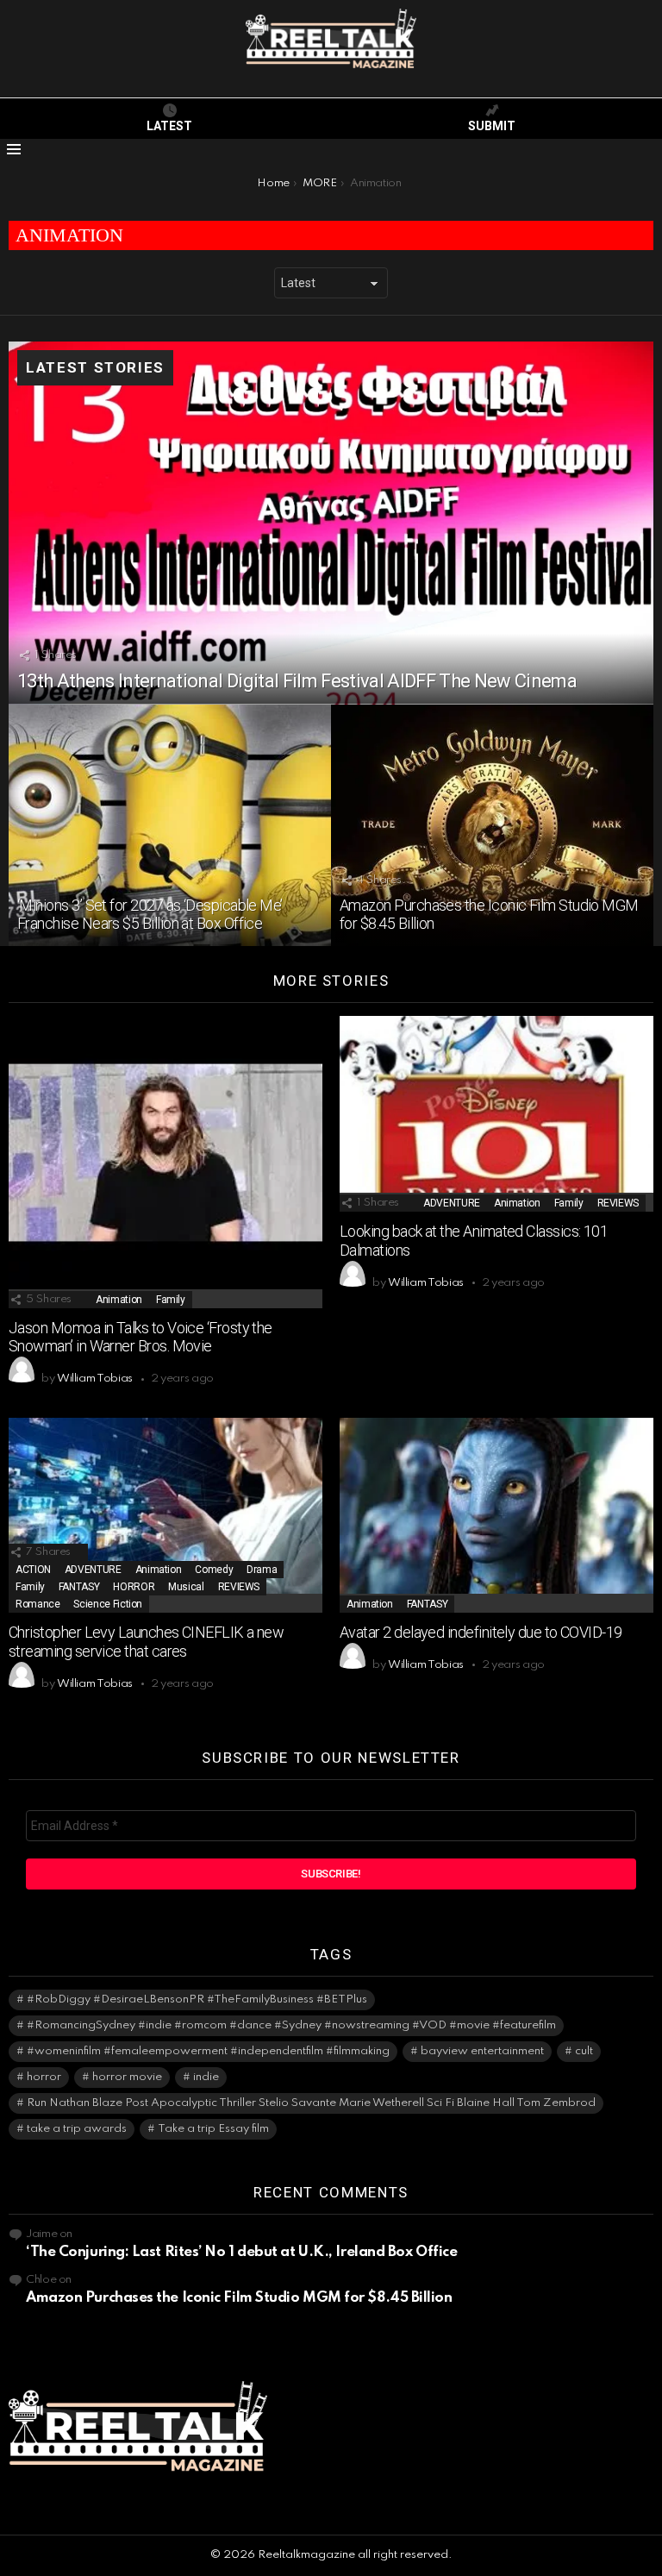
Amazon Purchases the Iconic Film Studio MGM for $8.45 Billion (239, 2298)
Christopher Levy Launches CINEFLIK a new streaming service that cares (146, 1642)
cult (584, 2051)
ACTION (33, 1570)
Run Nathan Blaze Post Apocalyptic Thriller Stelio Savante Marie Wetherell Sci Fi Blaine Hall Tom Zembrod (311, 2103)
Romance (37, 1604)
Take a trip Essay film (213, 2129)
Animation (119, 1300)
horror (44, 2077)
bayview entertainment (482, 2051)
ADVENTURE (452, 1203)
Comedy (214, 1570)
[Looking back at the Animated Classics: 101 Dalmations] (496, 1114)
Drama (262, 1570)
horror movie (127, 2077)
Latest (169, 126)
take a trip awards (77, 2129)
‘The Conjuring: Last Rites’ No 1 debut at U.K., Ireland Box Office (241, 2252)
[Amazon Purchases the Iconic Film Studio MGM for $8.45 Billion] (492, 826)
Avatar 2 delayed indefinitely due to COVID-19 (481, 1632)
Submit (492, 126)
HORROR (134, 1587)
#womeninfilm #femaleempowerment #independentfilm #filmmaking (208, 2051)
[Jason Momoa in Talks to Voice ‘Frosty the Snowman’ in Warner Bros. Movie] (165, 1162)
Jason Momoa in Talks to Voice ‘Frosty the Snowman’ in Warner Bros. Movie (141, 1337)
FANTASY (79, 1587)
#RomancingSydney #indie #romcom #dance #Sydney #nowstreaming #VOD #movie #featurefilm (291, 2025)
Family (171, 1300)
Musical (186, 1587)
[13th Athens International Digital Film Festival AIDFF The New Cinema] (331, 523)
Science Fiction (108, 1604)
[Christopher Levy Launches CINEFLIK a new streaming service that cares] (165, 1515)
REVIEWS (618, 1203)
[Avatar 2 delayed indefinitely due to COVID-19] (496, 1515)
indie (206, 2077)
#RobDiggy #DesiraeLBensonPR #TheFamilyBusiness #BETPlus (197, 1999)
